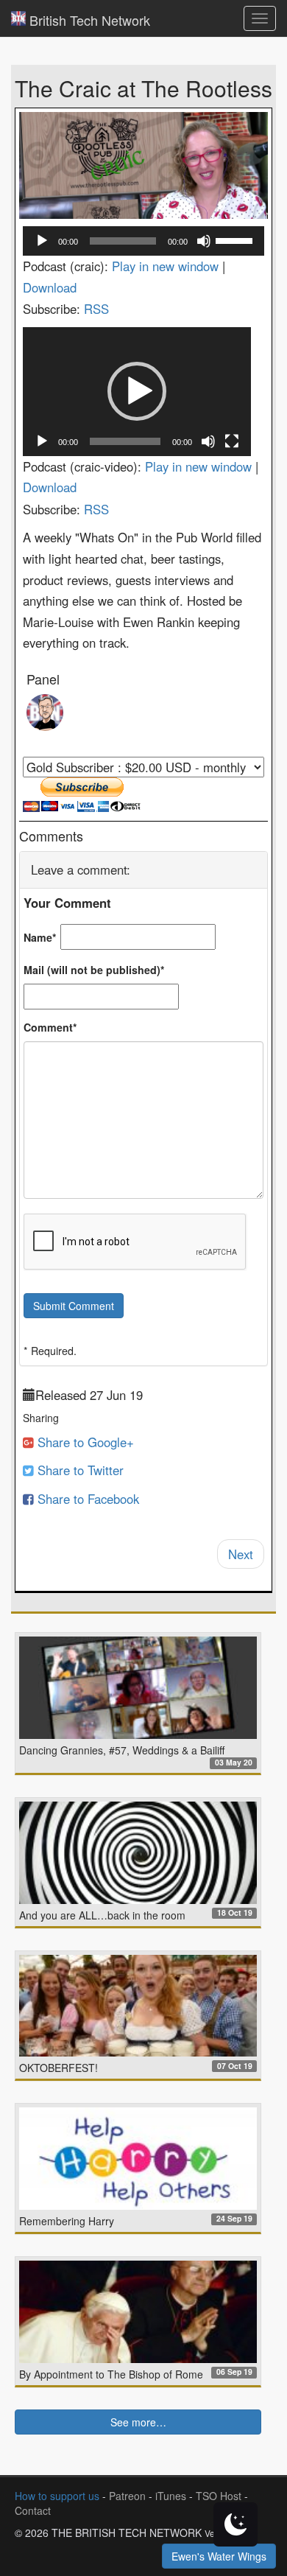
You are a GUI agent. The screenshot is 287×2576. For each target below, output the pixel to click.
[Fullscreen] (232, 441)
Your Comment (67, 903)
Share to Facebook (86, 1499)
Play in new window (165, 266)
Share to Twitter (79, 1470)
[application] (143, 241)
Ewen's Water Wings (219, 2556)
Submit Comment (74, 1306)
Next (241, 1554)
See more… (138, 2422)
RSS (96, 309)
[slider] (236, 239)
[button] (137, 391)
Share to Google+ (84, 1442)
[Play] (42, 241)
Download (50, 287)
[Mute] (204, 241)
